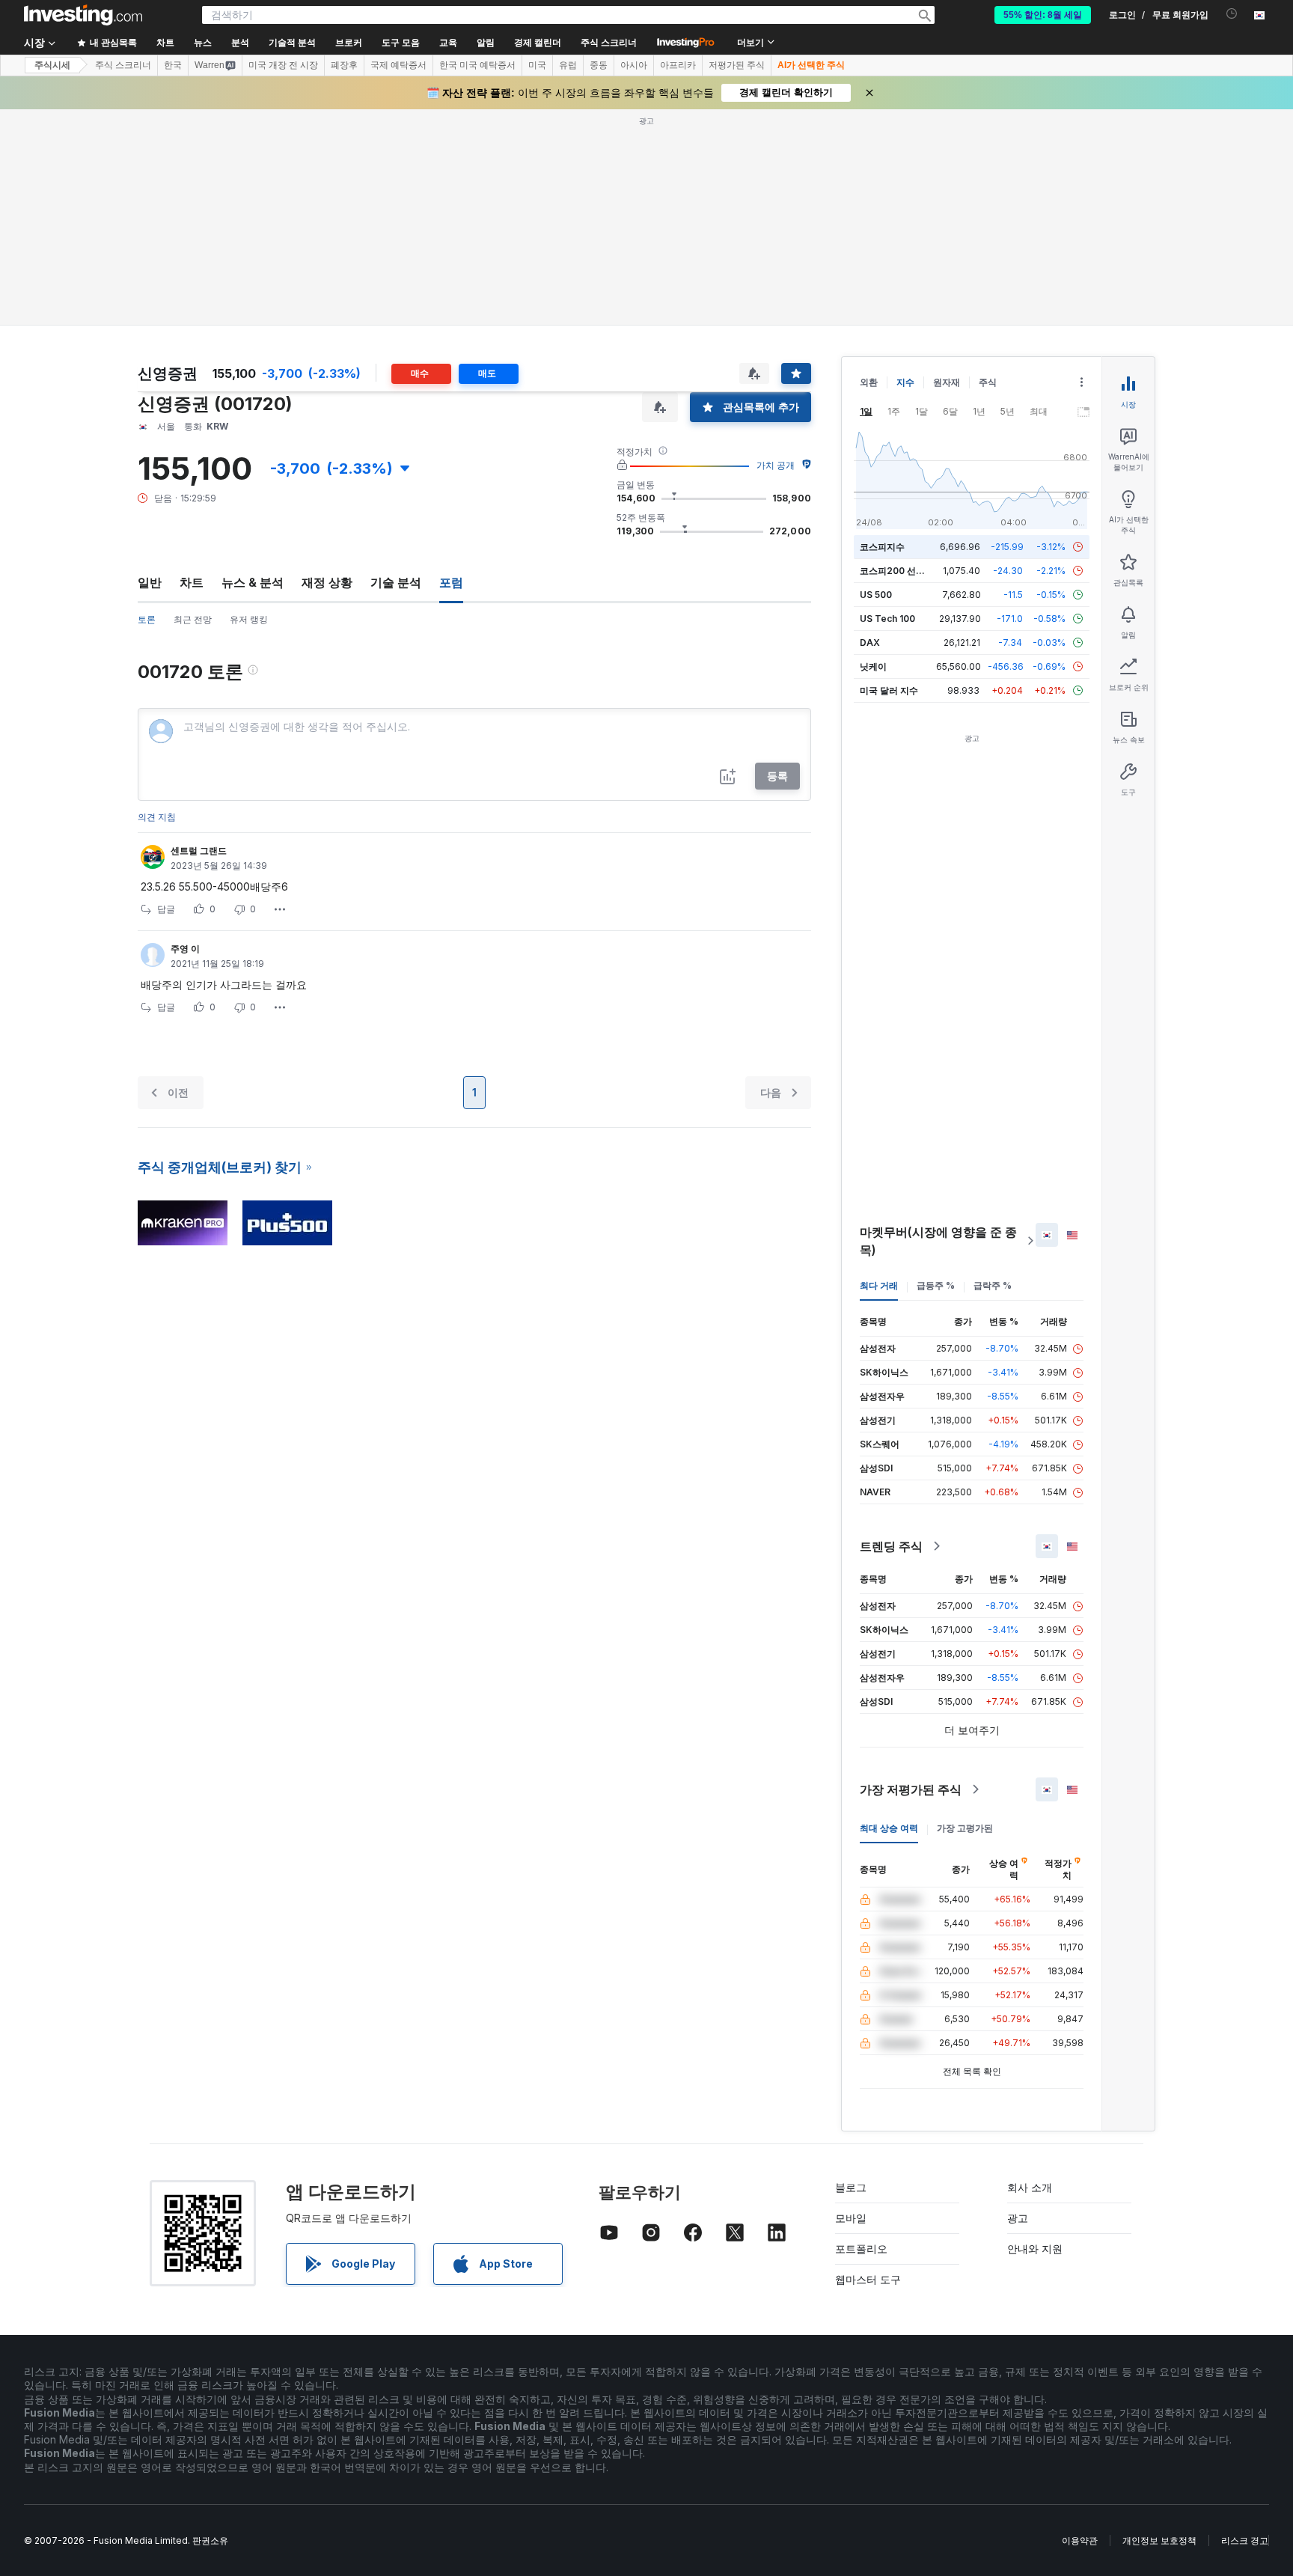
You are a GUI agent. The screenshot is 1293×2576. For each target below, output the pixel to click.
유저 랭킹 (249, 619)
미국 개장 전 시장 (283, 65)
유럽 (568, 65)
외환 (869, 382)
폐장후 (344, 65)
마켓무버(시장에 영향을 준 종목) (938, 1241)
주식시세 (52, 65)
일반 (150, 582)
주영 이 (185, 949)
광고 (1018, 2218)
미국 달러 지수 (889, 690)
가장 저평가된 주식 (911, 1789)
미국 (537, 65)
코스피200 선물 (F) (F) (907, 571)
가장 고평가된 (965, 1828)
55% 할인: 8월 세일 (1043, 15)
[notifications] (1232, 14)
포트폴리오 (861, 2249)
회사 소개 (1030, 2187)
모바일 (851, 2218)
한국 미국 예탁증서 (477, 65)
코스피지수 (882, 547)
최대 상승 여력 (889, 1828)
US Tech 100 (887, 619)
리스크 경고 (1245, 2540)
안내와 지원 (1035, 2249)
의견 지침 (157, 817)
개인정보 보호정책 (1159, 2540)
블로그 (851, 2187)
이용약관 (1080, 2540)
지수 (905, 382)
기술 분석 (396, 582)
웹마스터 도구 (868, 2279)
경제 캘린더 (538, 43)
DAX (870, 643)
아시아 (634, 65)
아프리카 (678, 65)
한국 (173, 65)
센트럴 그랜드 (199, 851)
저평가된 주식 (737, 65)
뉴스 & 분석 (253, 582)
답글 (166, 909)
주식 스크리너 (609, 43)
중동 (599, 65)
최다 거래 (879, 1285)
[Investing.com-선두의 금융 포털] (83, 15)
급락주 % (993, 1285)
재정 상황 (327, 582)
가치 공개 (776, 465)
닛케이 (873, 666)
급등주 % (936, 1285)
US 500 (876, 595)
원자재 (947, 382)
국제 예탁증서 (398, 65)
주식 (988, 382)
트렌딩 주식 (891, 1546)
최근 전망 (193, 619)
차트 (192, 582)
